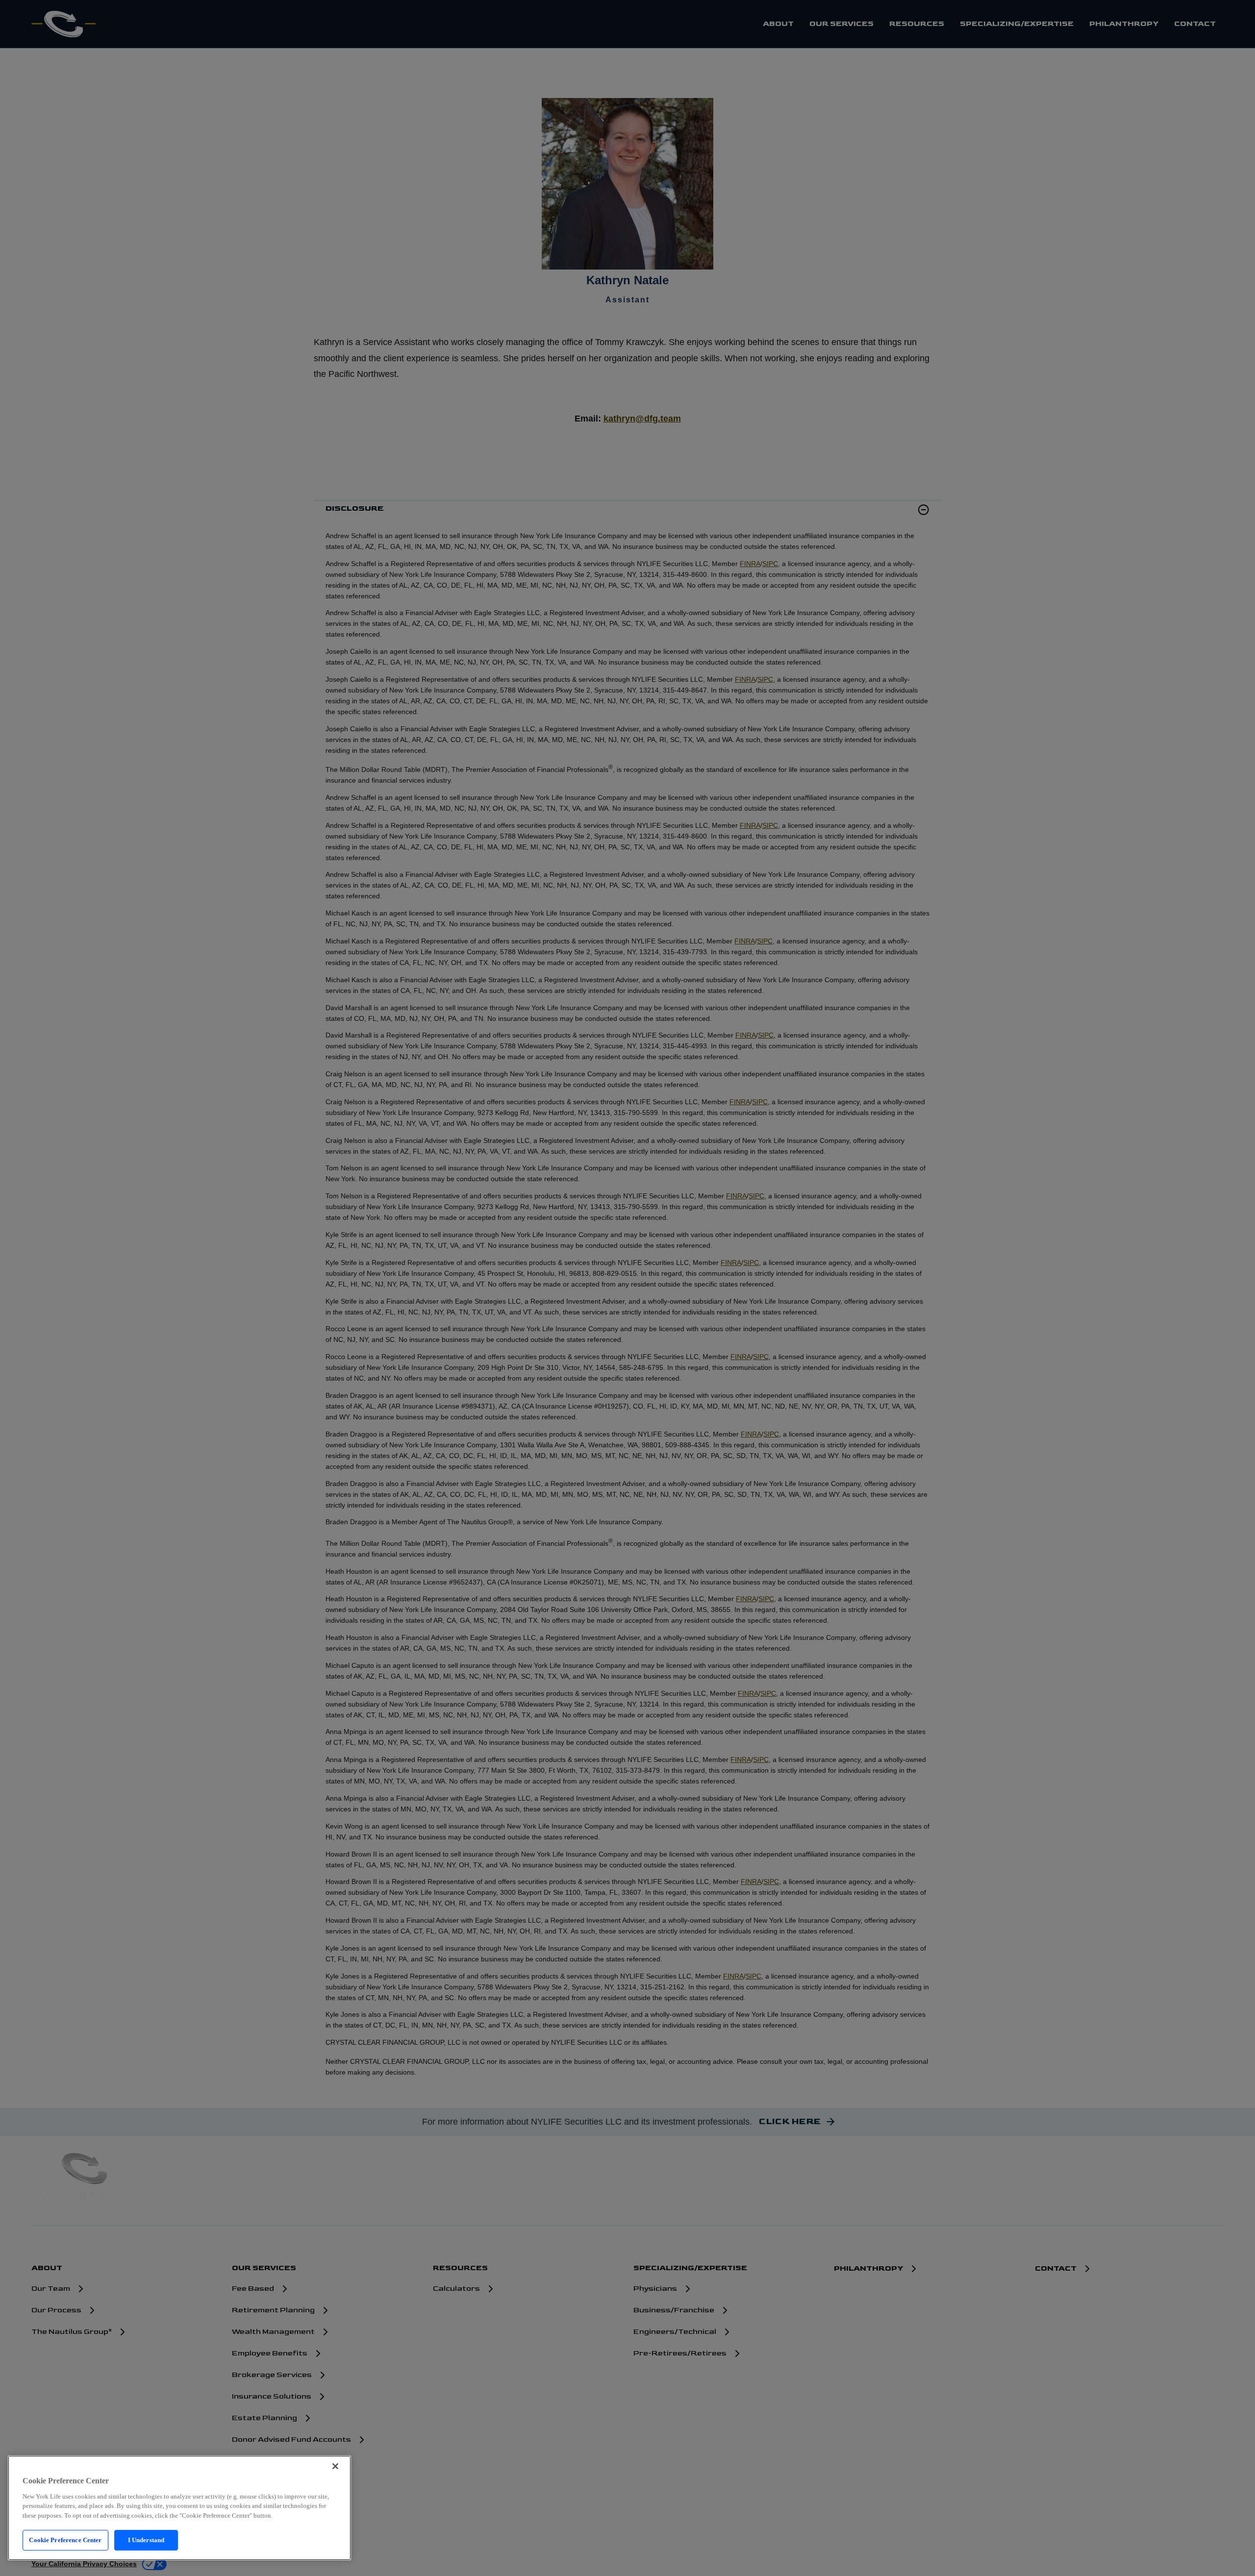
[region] (179, 2508)
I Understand (146, 2540)
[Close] (335, 2466)
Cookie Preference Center (65, 2540)
